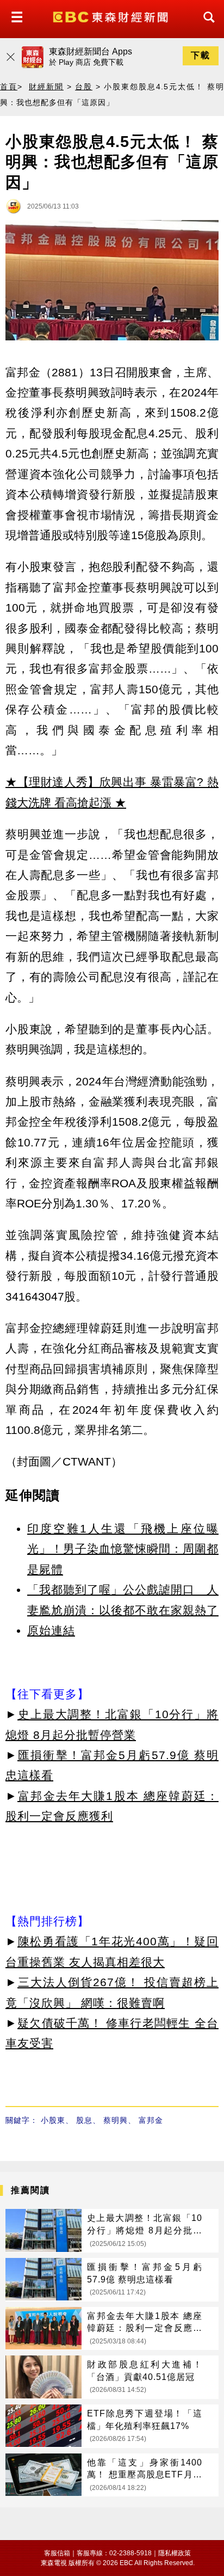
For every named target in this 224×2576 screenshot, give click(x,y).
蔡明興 (116, 2120)
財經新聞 (46, 87)
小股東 (53, 2120)
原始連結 (51, 1630)
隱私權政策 (175, 2553)
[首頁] (112, 16)
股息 (84, 2120)
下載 (201, 55)
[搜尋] (206, 27)
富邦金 (151, 2120)
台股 (84, 87)
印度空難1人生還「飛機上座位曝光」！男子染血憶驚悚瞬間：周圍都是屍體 (123, 1549)
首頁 (9, 87)
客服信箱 (57, 2553)
